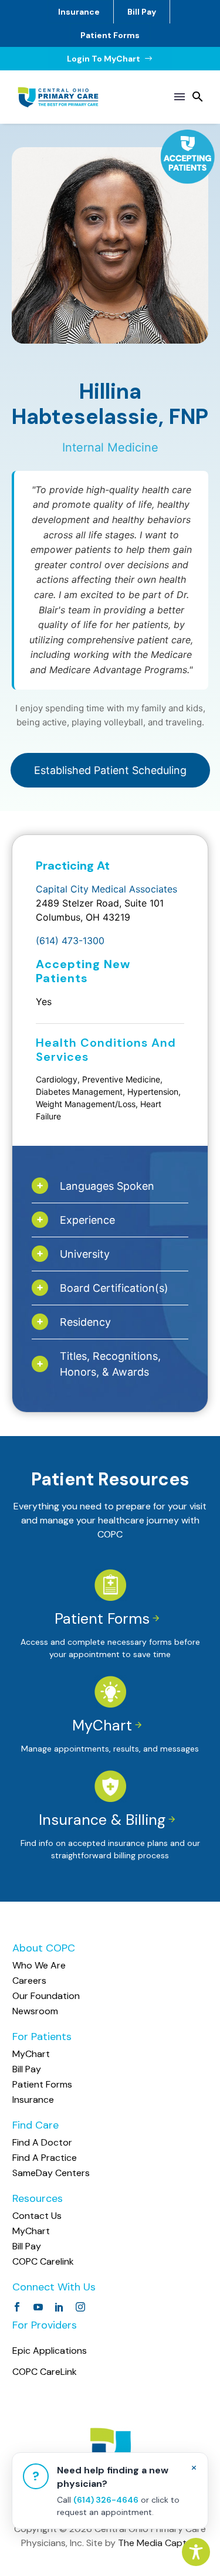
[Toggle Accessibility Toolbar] (196, 2552)
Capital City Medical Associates (106, 889)
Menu (180, 97)
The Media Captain (158, 2543)
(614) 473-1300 (70, 941)
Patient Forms (110, 35)
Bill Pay (142, 12)
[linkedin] (59, 2307)
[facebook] (17, 2307)
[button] (198, 97)
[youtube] (38, 2307)
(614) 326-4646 (106, 2500)
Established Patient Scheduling (110, 770)
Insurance (79, 12)
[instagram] (80, 2307)
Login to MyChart (110, 59)
